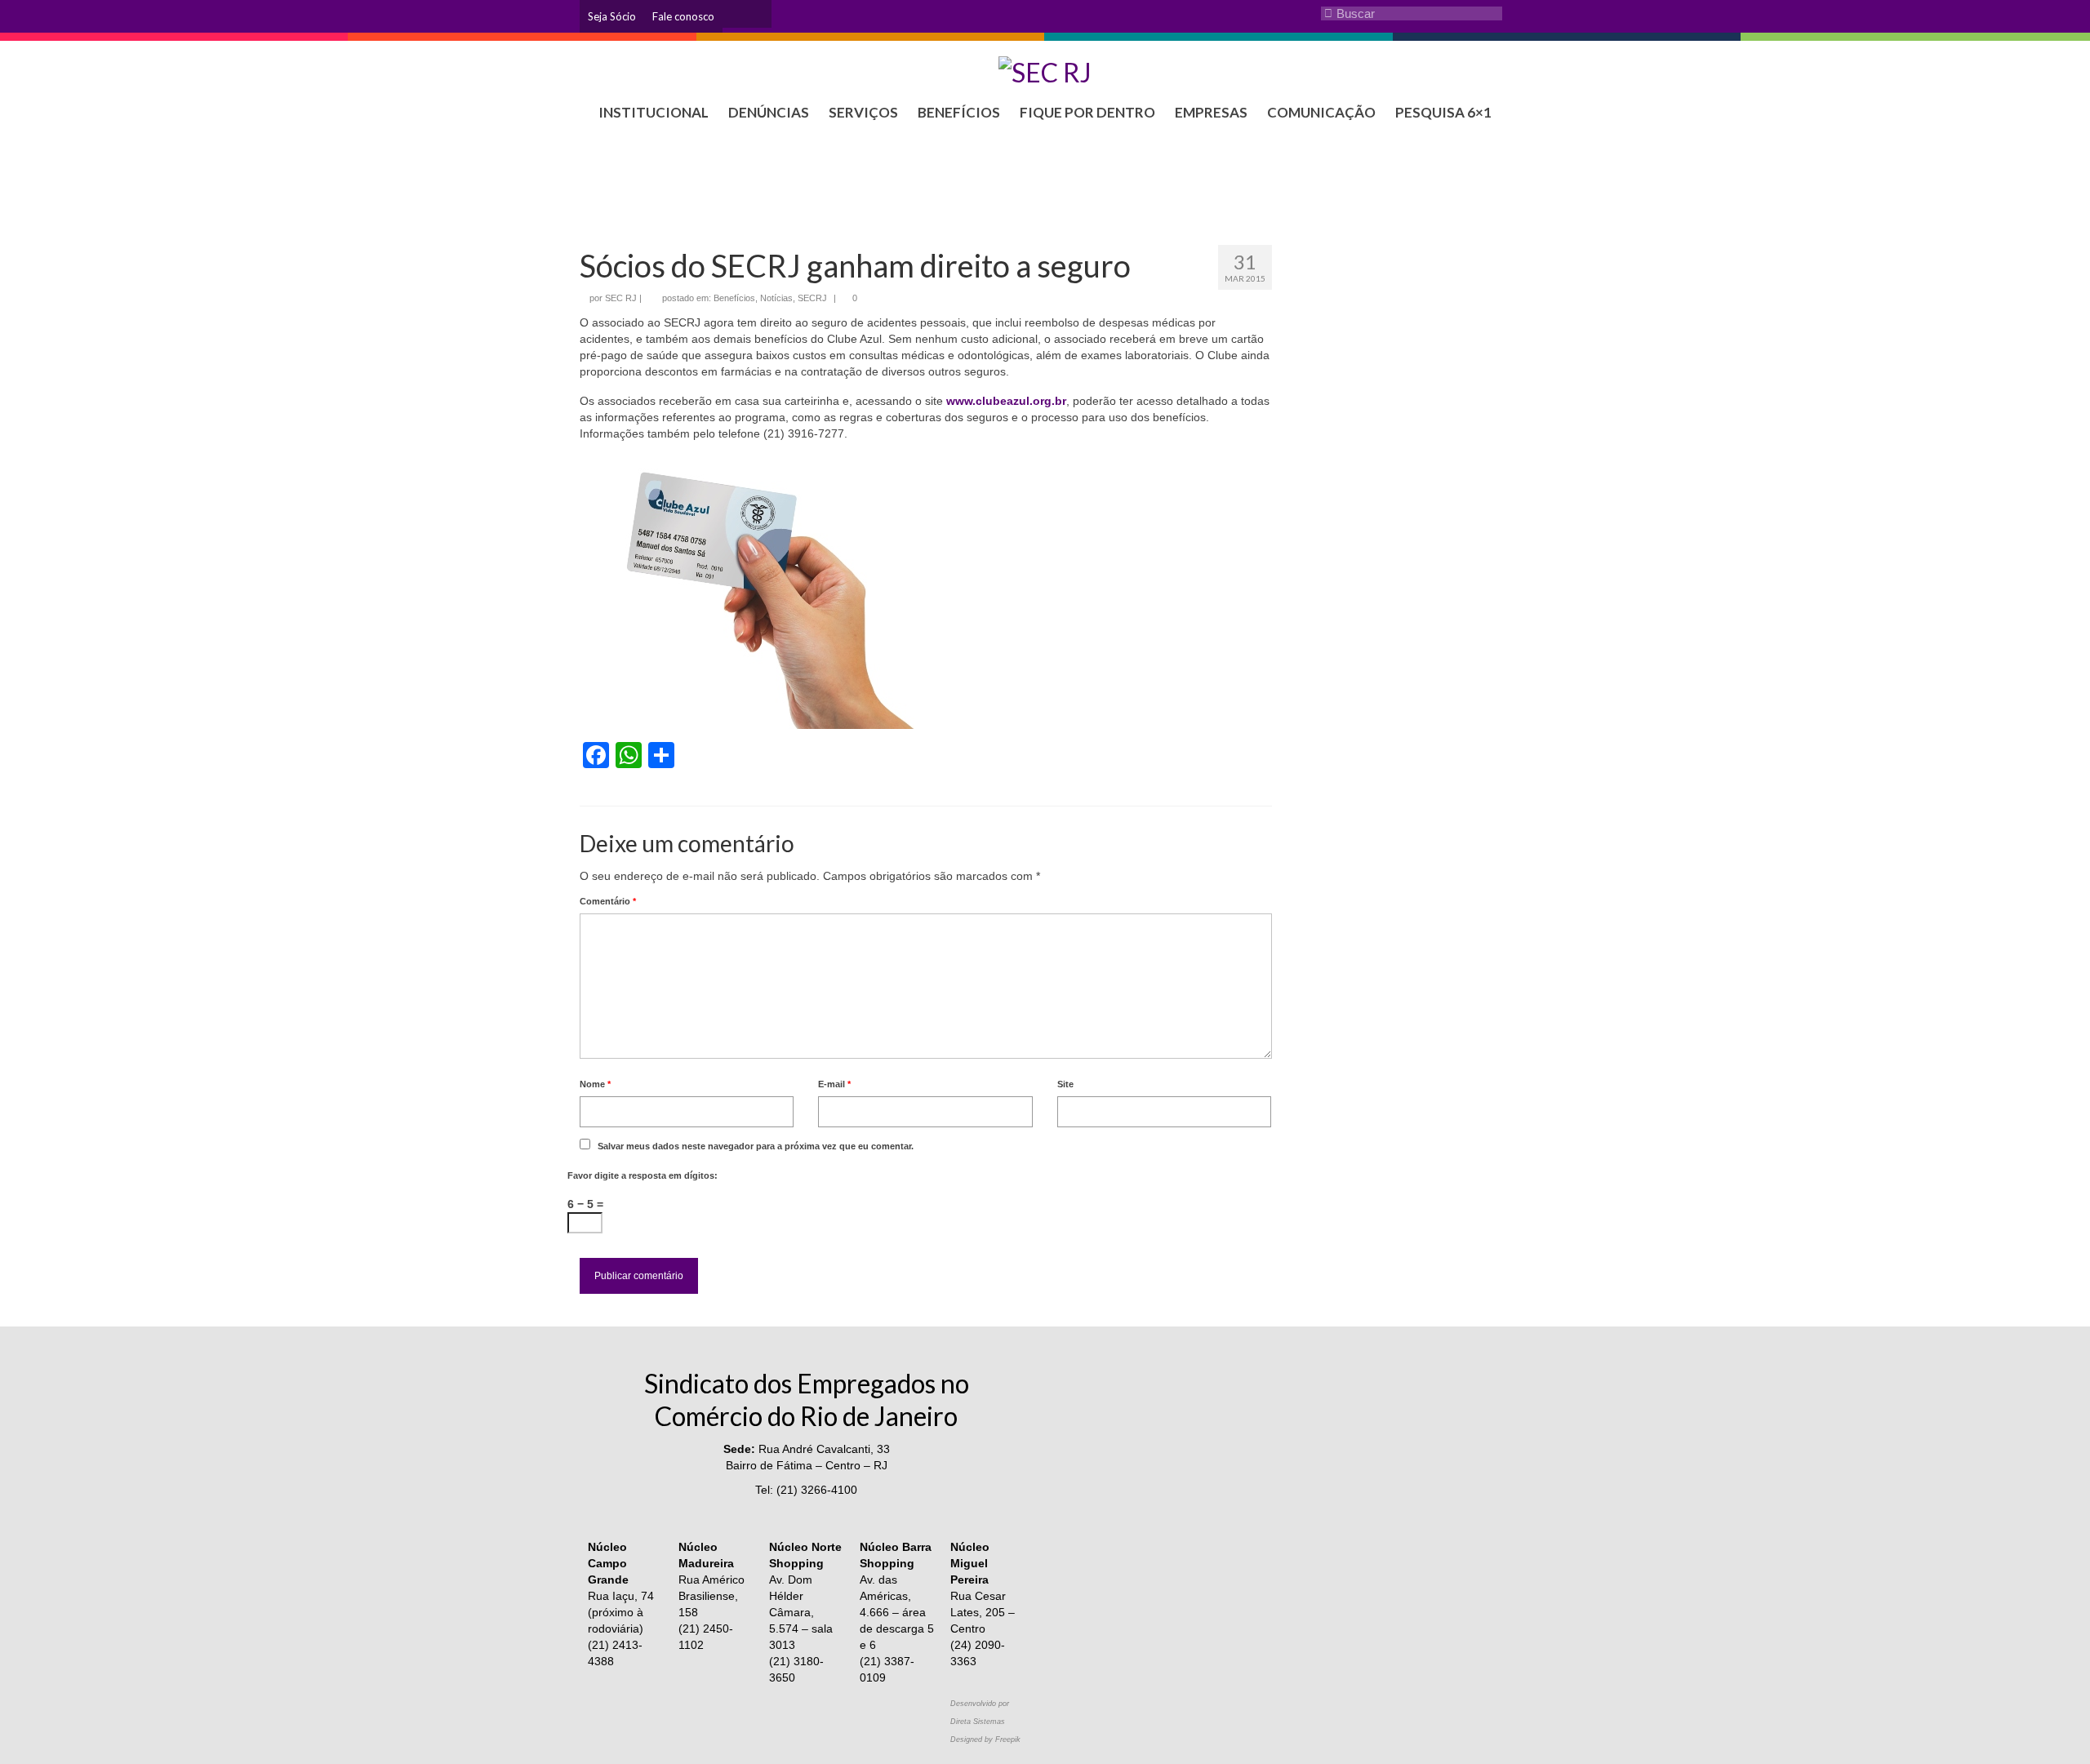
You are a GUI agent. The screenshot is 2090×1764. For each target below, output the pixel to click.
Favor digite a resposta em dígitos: (643, 1175)
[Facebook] (759, 14)
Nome (595, 1084)
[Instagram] (735, 14)
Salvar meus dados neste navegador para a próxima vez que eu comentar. (756, 1146)
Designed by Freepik (985, 1740)
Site (1065, 1084)
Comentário (608, 901)
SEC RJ (621, 298)
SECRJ (812, 298)
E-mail (834, 1084)
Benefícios (734, 298)
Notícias (776, 298)
